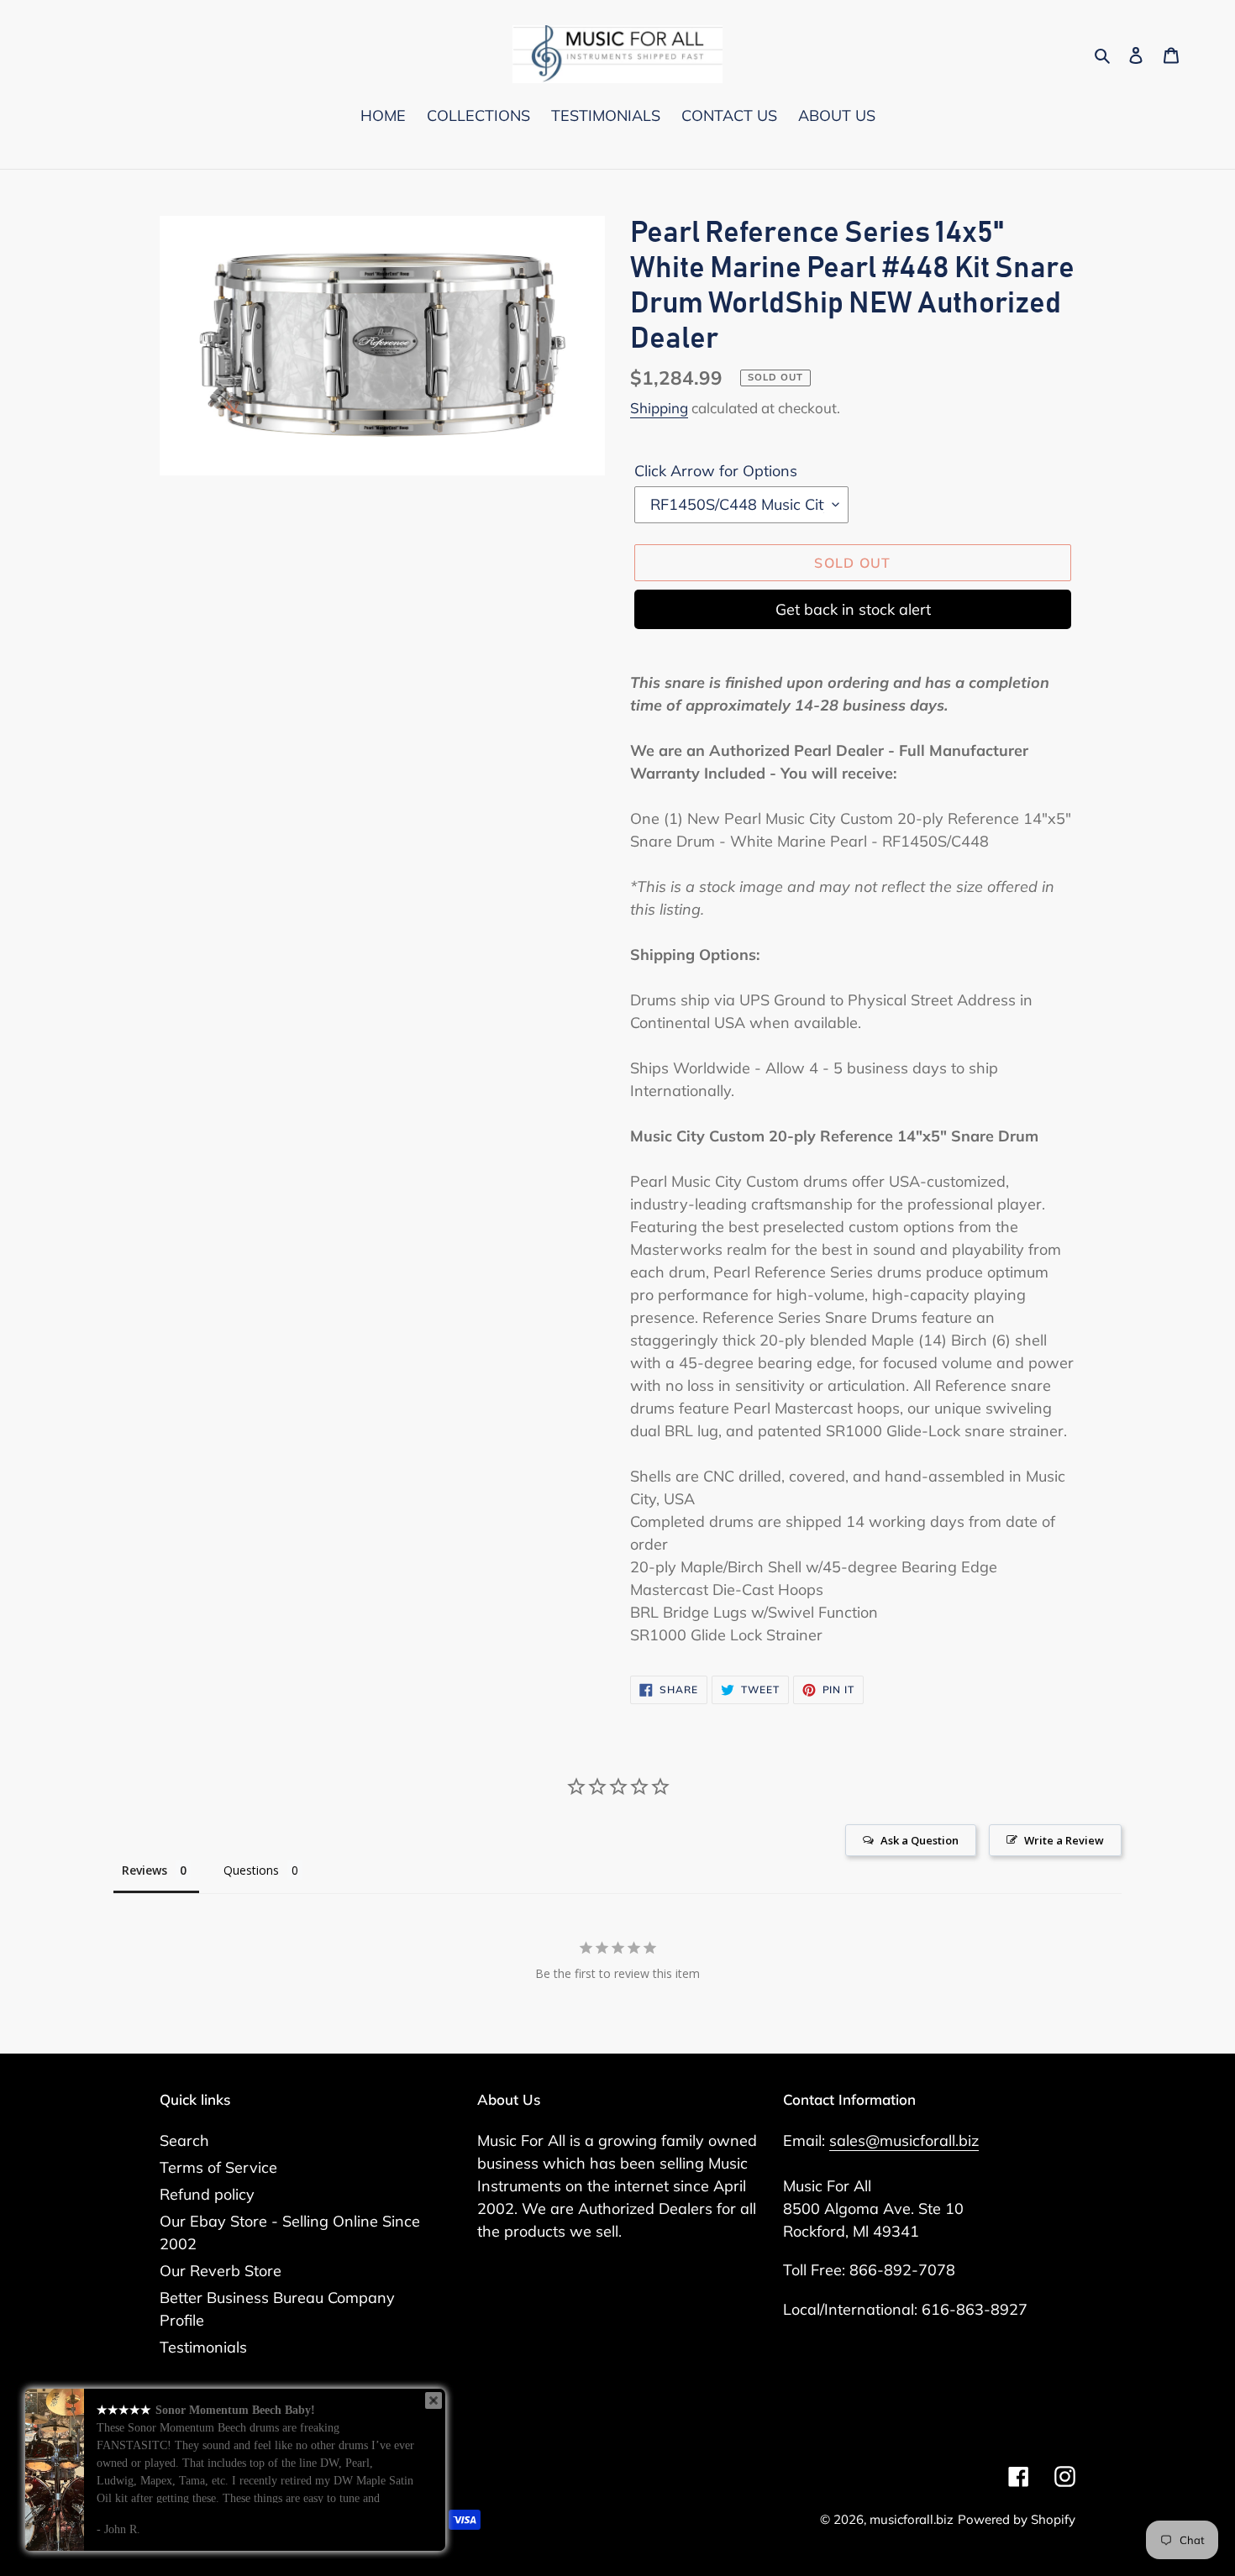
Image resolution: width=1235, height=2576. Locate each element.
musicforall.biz (912, 2519)
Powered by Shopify (1017, 2519)
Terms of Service (218, 2167)
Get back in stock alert (853, 609)
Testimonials (203, 2347)
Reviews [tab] (145, 1870)
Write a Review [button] (1064, 1840)
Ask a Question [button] (920, 1840)
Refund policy (207, 2194)
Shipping (659, 408)
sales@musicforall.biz (904, 2141)
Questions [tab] (251, 1870)
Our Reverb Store (221, 2271)
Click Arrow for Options (716, 471)
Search (184, 2141)
